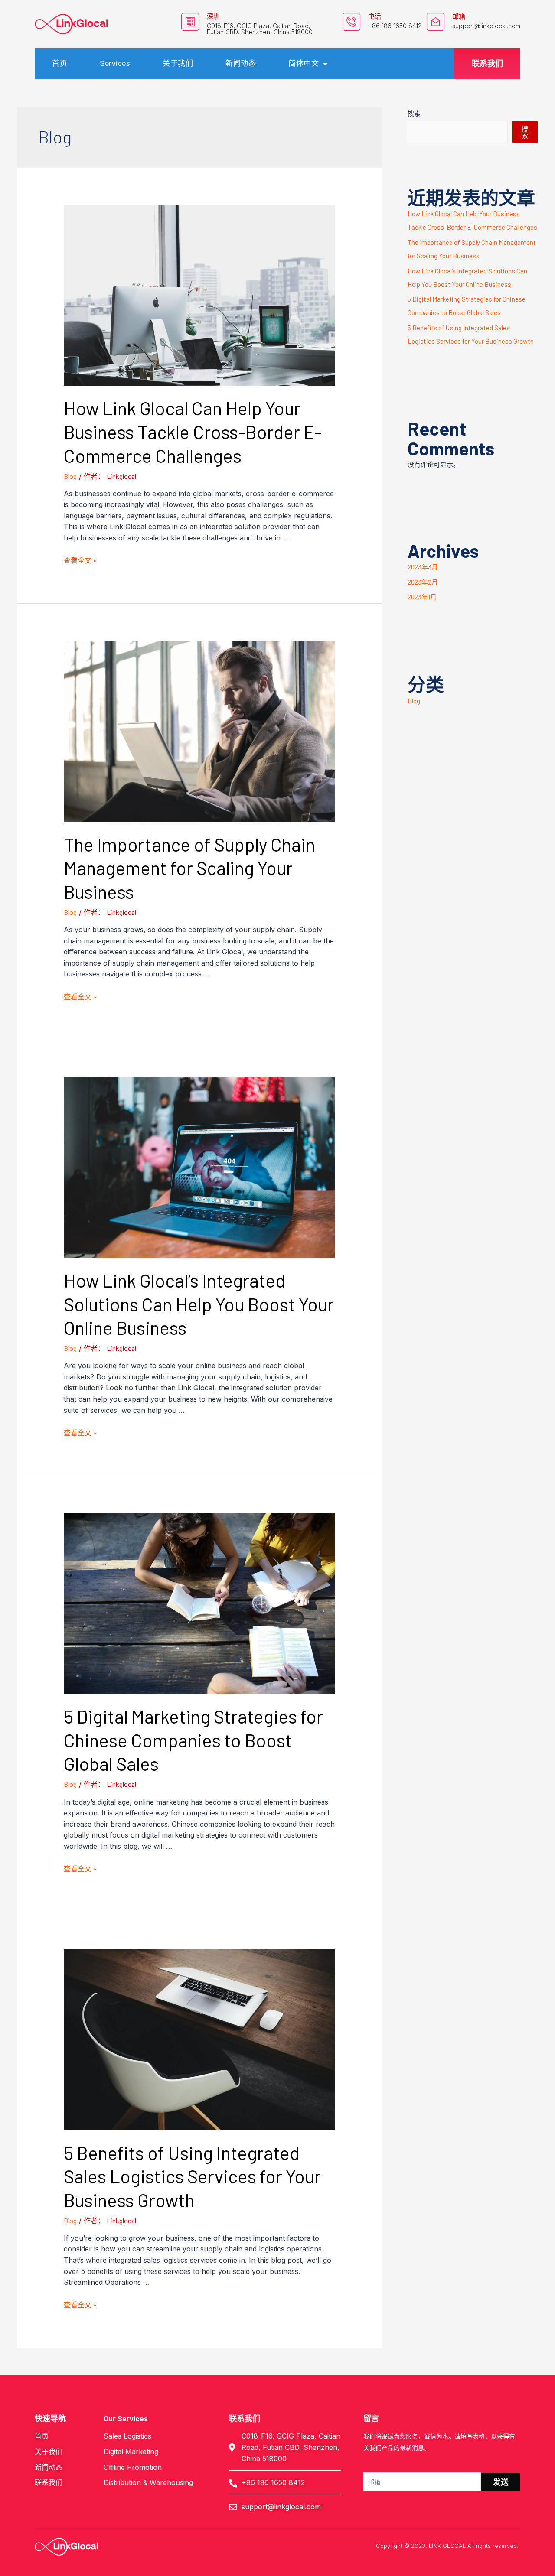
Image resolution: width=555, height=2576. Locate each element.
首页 (60, 63)
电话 (375, 16)
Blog (70, 476)
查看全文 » (80, 560)
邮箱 (459, 16)
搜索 (414, 113)
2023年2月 (423, 582)
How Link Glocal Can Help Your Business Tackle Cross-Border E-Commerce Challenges (193, 431)
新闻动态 (241, 63)
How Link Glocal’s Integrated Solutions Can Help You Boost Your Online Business (199, 1304)
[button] (487, 64)
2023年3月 (423, 567)
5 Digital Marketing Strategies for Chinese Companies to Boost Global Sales (193, 1740)
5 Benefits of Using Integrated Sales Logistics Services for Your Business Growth (192, 2176)
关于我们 (178, 63)
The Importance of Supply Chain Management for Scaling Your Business (189, 868)
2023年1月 (422, 597)
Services (115, 63)
